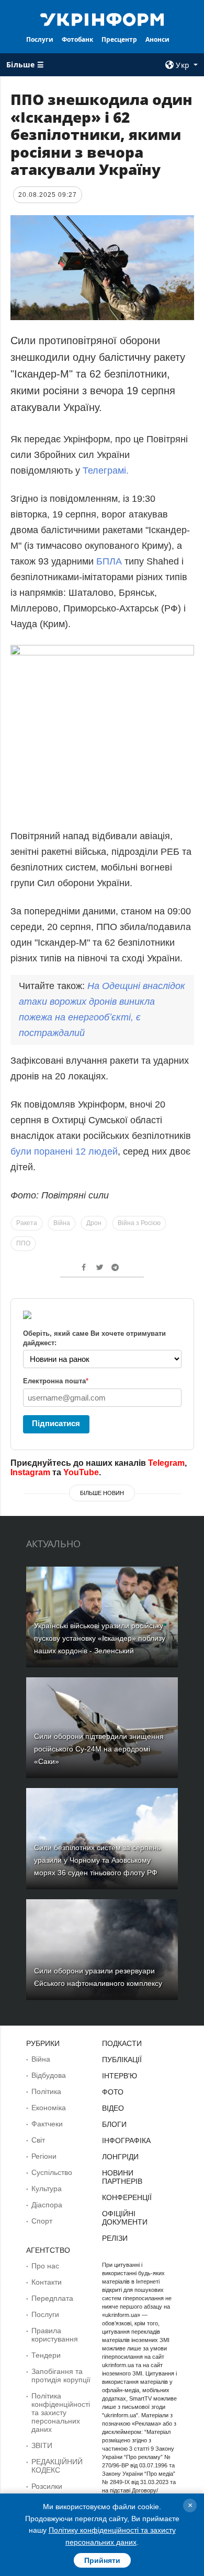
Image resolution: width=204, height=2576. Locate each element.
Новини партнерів (122, 2177)
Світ (38, 2140)
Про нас (45, 2266)
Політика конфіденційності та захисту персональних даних (61, 2413)
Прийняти (102, 2560)
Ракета (27, 1223)
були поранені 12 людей (64, 1151)
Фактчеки (47, 2124)
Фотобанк (77, 39)
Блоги (114, 2124)
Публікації (122, 2060)
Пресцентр (119, 39)
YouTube (81, 1472)
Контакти (47, 2282)
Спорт (42, 2221)
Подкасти (122, 2043)
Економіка (49, 2108)
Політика (46, 2091)
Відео (113, 2108)
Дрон (94, 1223)
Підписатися (56, 1423)
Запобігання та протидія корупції (61, 2375)
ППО (23, 1243)
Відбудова (49, 2075)
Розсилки (47, 2486)
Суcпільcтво (52, 2172)
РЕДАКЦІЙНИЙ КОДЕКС (57, 2466)
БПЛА (109, 561)
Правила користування (55, 2335)
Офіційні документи (125, 2218)
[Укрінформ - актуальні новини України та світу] (102, 19)
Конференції (127, 2197)
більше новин (102, 1493)
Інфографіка (126, 2140)
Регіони (44, 2156)
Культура (47, 2189)
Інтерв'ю (120, 2076)
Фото (113, 2092)
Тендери (46, 2355)
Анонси (157, 39)
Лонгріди (120, 2157)
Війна (62, 1223)
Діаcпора (47, 2205)
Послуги (40, 39)
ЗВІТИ (42, 2445)
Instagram (30, 1472)
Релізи (115, 2238)
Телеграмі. (106, 470)
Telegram (166, 1463)
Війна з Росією (139, 1223)
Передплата (52, 2298)
